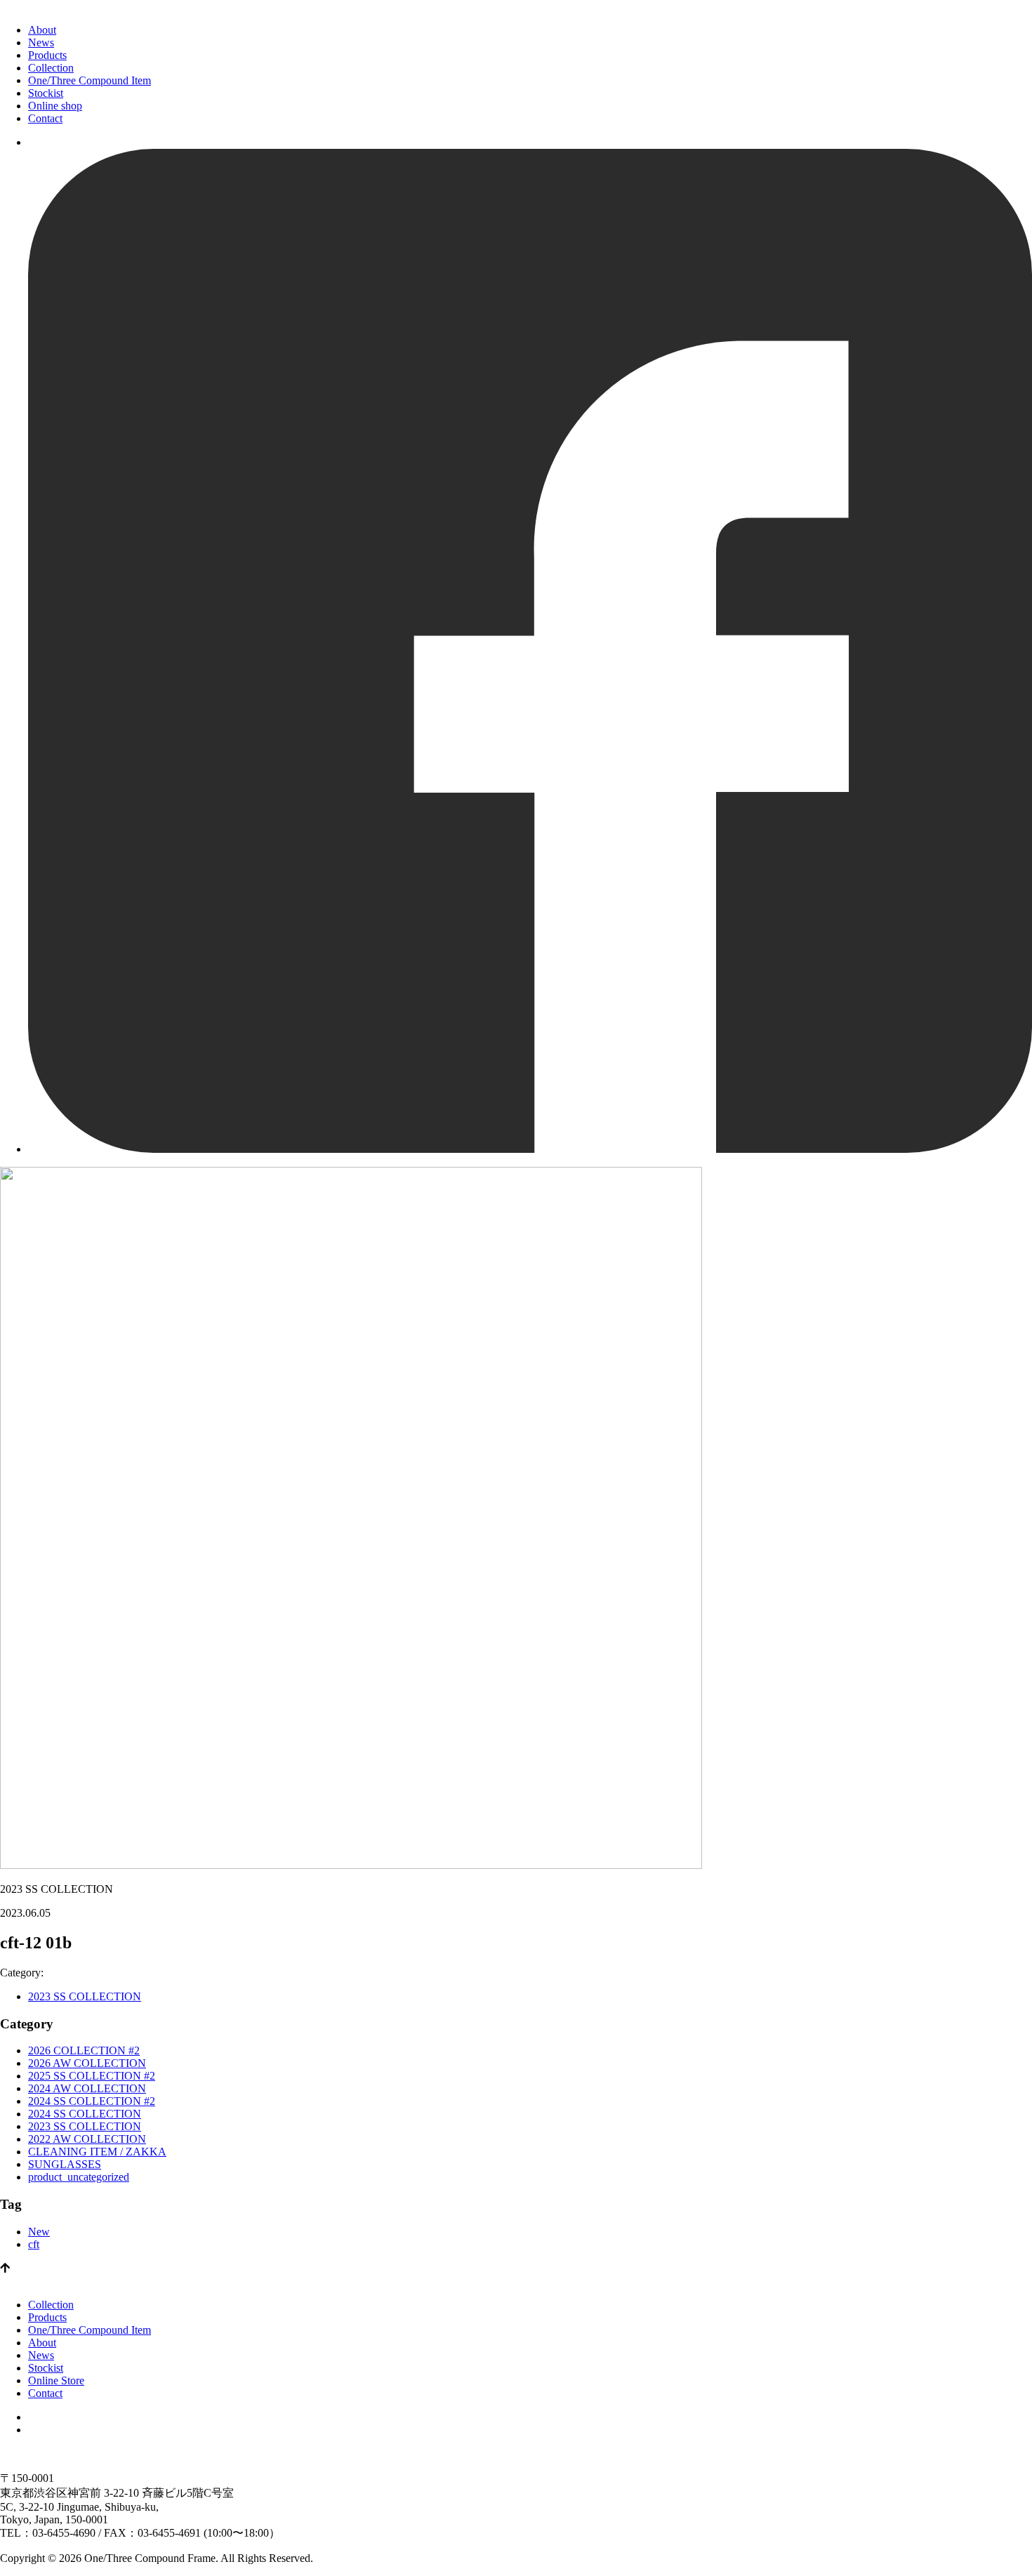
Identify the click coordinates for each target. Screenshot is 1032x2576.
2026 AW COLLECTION (87, 2063)
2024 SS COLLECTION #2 (92, 2101)
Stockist (46, 93)
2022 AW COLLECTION (87, 2139)
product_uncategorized (79, 2177)
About (42, 30)
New (39, 2232)
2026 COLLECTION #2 (84, 2050)
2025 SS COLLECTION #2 (92, 2076)
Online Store (56, 2380)
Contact (45, 118)
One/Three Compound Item (90, 80)
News (41, 42)
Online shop (55, 106)
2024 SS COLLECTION (85, 2114)
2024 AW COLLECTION (87, 2088)
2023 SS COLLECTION (85, 1996)
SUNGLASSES (65, 2164)
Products (47, 55)
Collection (51, 68)
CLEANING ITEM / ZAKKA (97, 2152)
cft (34, 2244)
